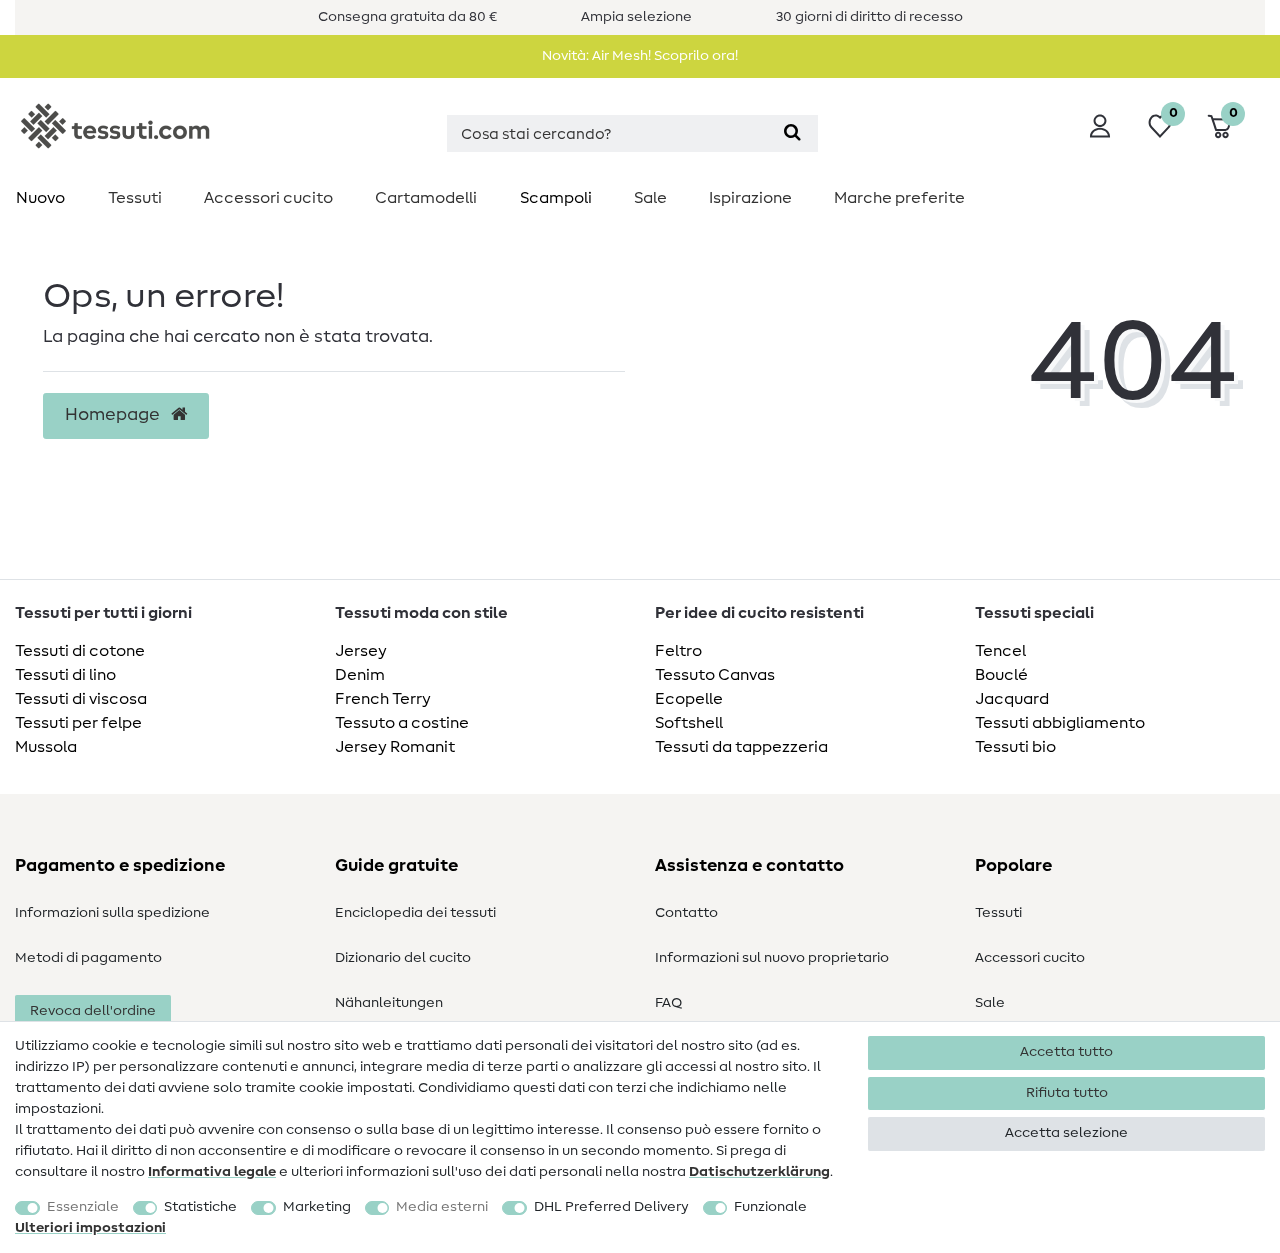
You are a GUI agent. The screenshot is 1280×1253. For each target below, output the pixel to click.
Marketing (317, 1207)
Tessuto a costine (402, 723)
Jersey (361, 651)
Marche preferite (899, 198)
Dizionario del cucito (403, 958)
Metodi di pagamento (88, 958)
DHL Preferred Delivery (611, 1207)
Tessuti (135, 198)
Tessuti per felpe (78, 723)
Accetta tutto (1066, 1052)
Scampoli (556, 198)
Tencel (1000, 651)
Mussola (46, 747)
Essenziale (83, 1207)
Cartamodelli (426, 198)
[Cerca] (792, 133)
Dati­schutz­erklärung (759, 1172)
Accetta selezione (1066, 1133)
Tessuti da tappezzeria (741, 747)
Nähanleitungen (389, 1003)
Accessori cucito (268, 198)
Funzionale (770, 1207)
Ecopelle (689, 699)
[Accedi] (1100, 126)
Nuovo (40, 198)
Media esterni (442, 1207)
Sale (650, 198)
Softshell (689, 723)
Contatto (686, 913)
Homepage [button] (114, 415)
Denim (360, 675)
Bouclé (1001, 675)
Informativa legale (212, 1172)
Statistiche (200, 1207)
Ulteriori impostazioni (90, 1228)
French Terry (383, 699)
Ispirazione (750, 198)
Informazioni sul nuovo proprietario (772, 958)
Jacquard (1012, 699)
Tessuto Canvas (715, 675)
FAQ (668, 1003)
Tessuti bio (1015, 747)
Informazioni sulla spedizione (112, 913)
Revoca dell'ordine (93, 1011)
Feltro (678, 651)
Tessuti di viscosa (81, 699)
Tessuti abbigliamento (1060, 723)
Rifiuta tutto (1067, 1093)
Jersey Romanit (395, 747)
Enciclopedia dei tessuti (415, 913)
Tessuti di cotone (80, 651)
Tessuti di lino (65, 675)
